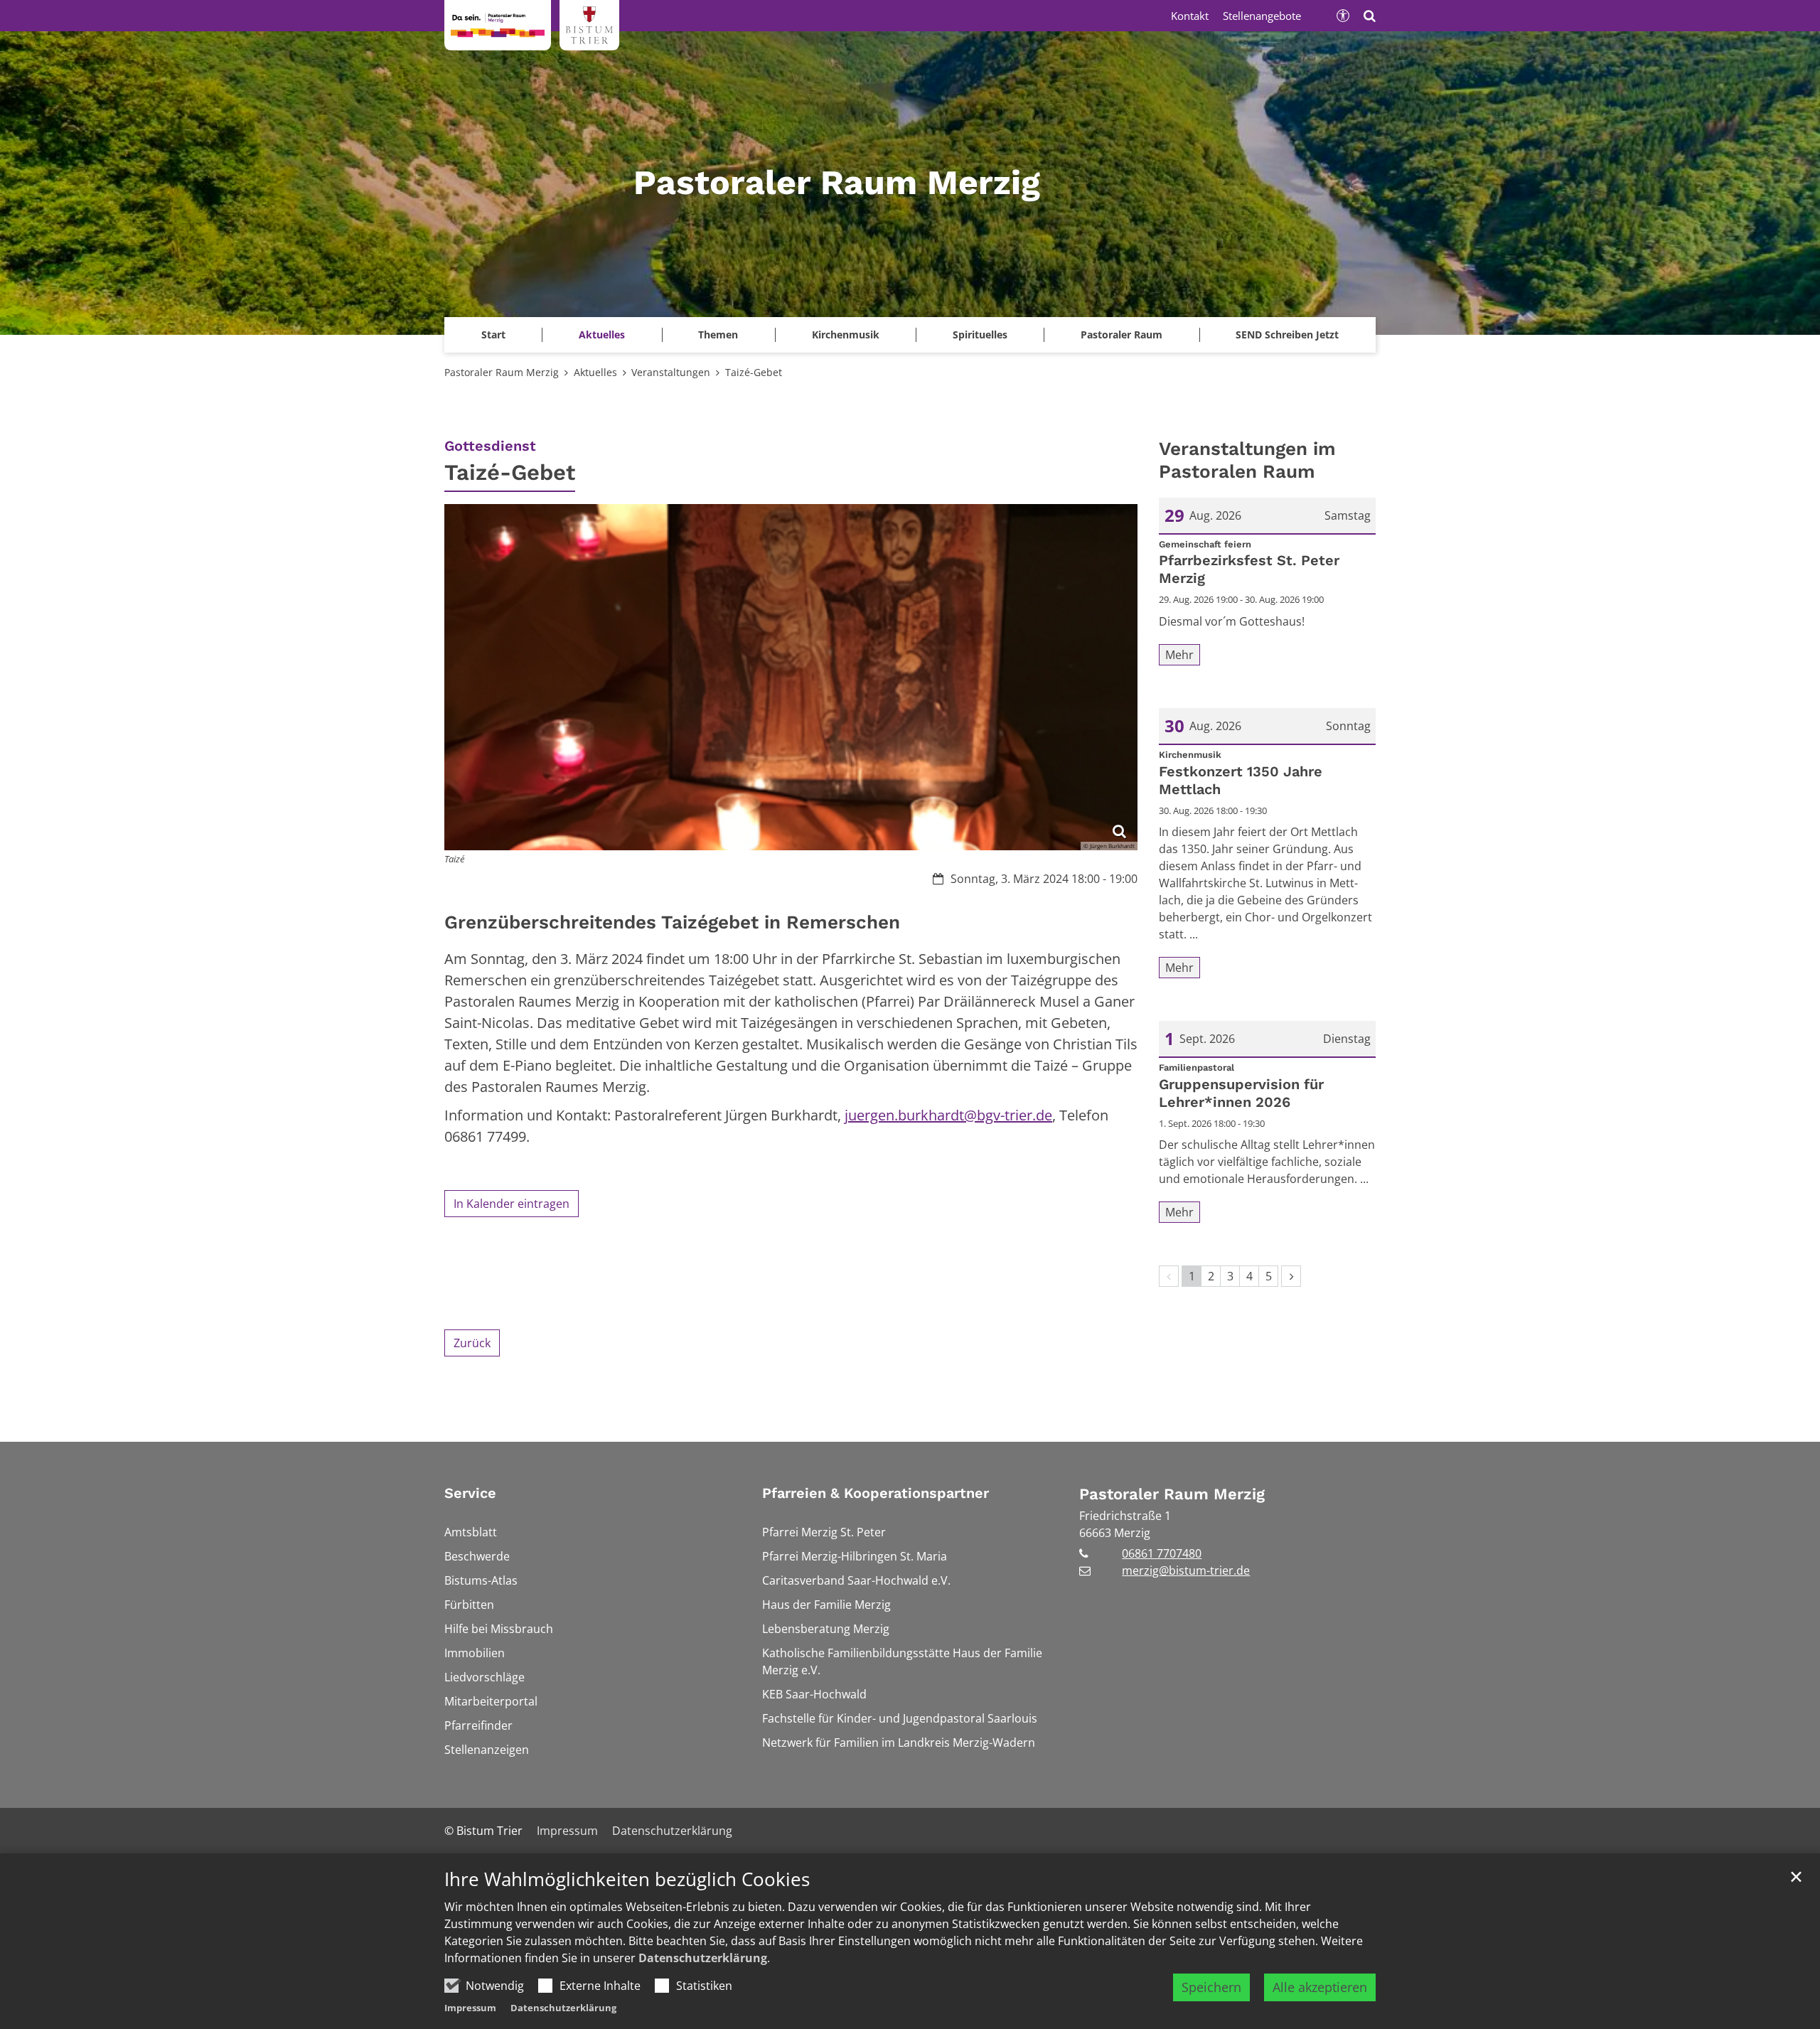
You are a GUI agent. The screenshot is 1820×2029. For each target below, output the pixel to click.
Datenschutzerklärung (703, 1958)
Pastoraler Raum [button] (1122, 334)
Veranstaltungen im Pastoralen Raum (1247, 460)
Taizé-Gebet (754, 372)
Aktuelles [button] (602, 334)
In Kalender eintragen (512, 1204)
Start (493, 334)
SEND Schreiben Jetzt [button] (1287, 334)
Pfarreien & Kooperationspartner (876, 1493)
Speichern (1211, 1987)
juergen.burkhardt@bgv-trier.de (948, 1115)
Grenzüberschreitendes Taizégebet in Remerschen (672, 922)
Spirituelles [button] (980, 334)
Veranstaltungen (671, 372)
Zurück (472, 1343)
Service (470, 1493)
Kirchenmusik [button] (846, 334)
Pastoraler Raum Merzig (502, 372)
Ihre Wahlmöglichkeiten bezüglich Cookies (627, 1879)
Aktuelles (595, 372)
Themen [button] (718, 334)
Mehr (1179, 655)
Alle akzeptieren (1320, 1987)
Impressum (470, 2008)
